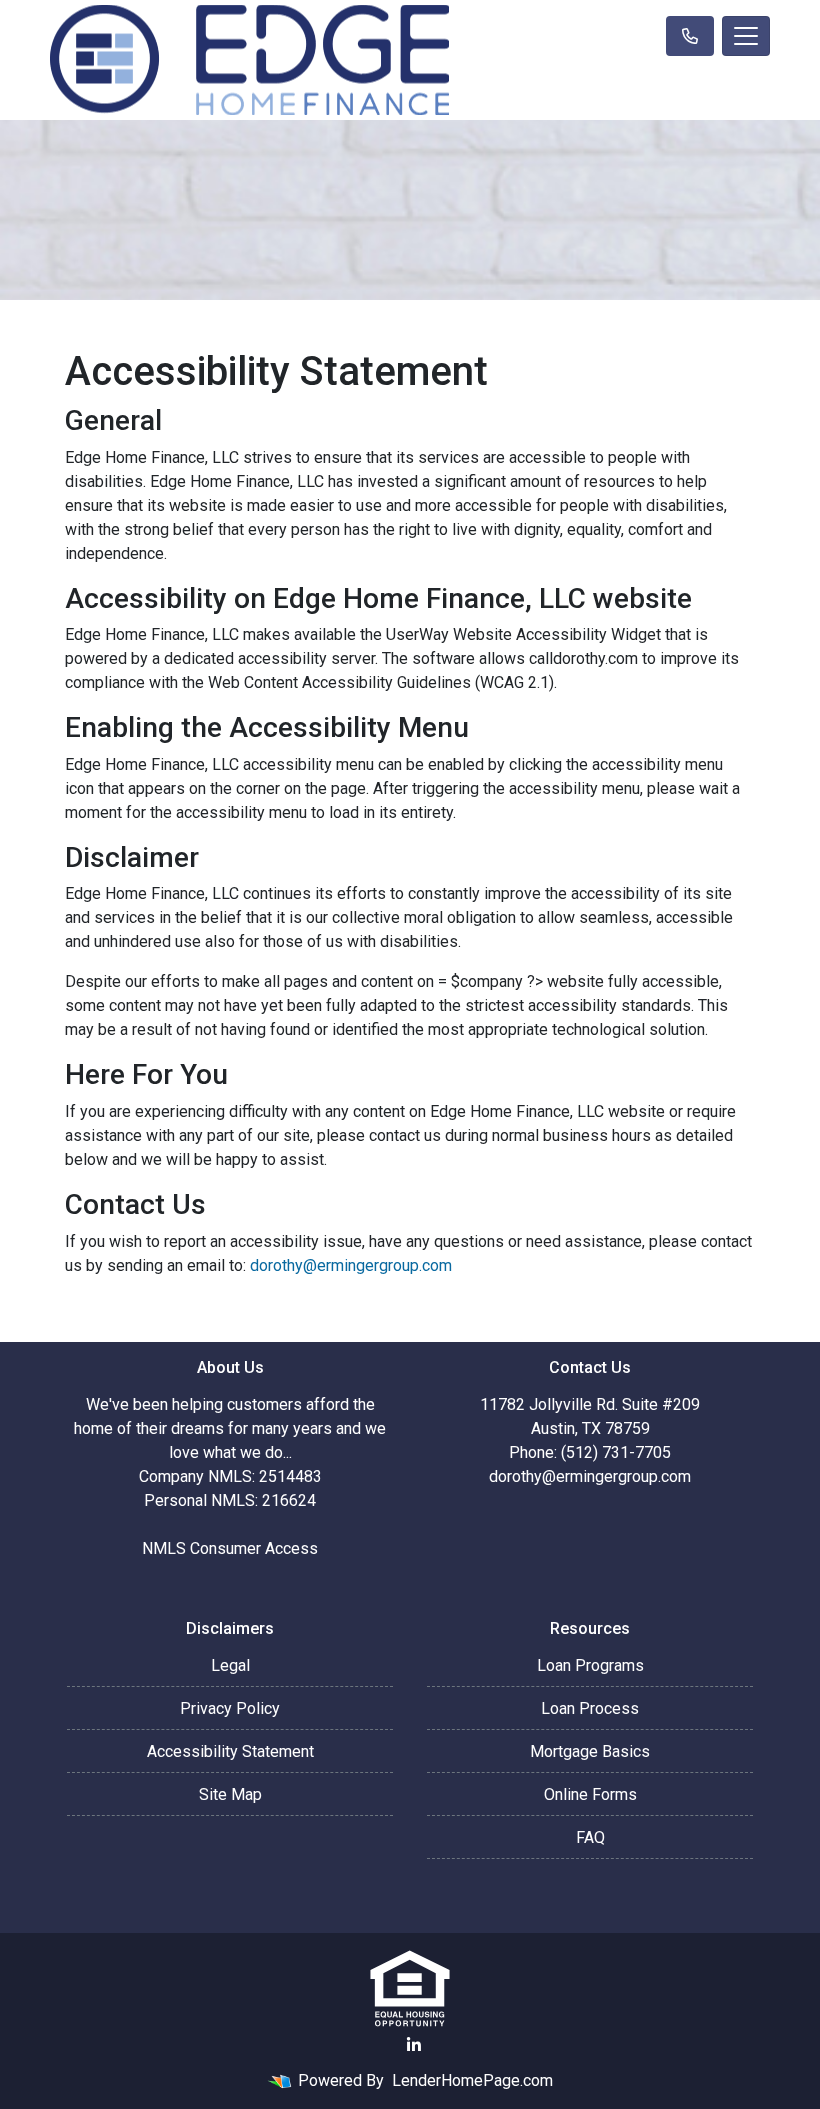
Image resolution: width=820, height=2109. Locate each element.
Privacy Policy (230, 1708)
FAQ (590, 1837)
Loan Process (590, 1708)
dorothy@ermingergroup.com (351, 1265)
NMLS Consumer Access (230, 1548)
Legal (230, 1665)
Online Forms (590, 1794)
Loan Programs (590, 1665)
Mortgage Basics (590, 1751)
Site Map (230, 1794)
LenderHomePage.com (472, 2080)
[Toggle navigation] (746, 36)
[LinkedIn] (414, 2045)
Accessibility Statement (230, 1751)
